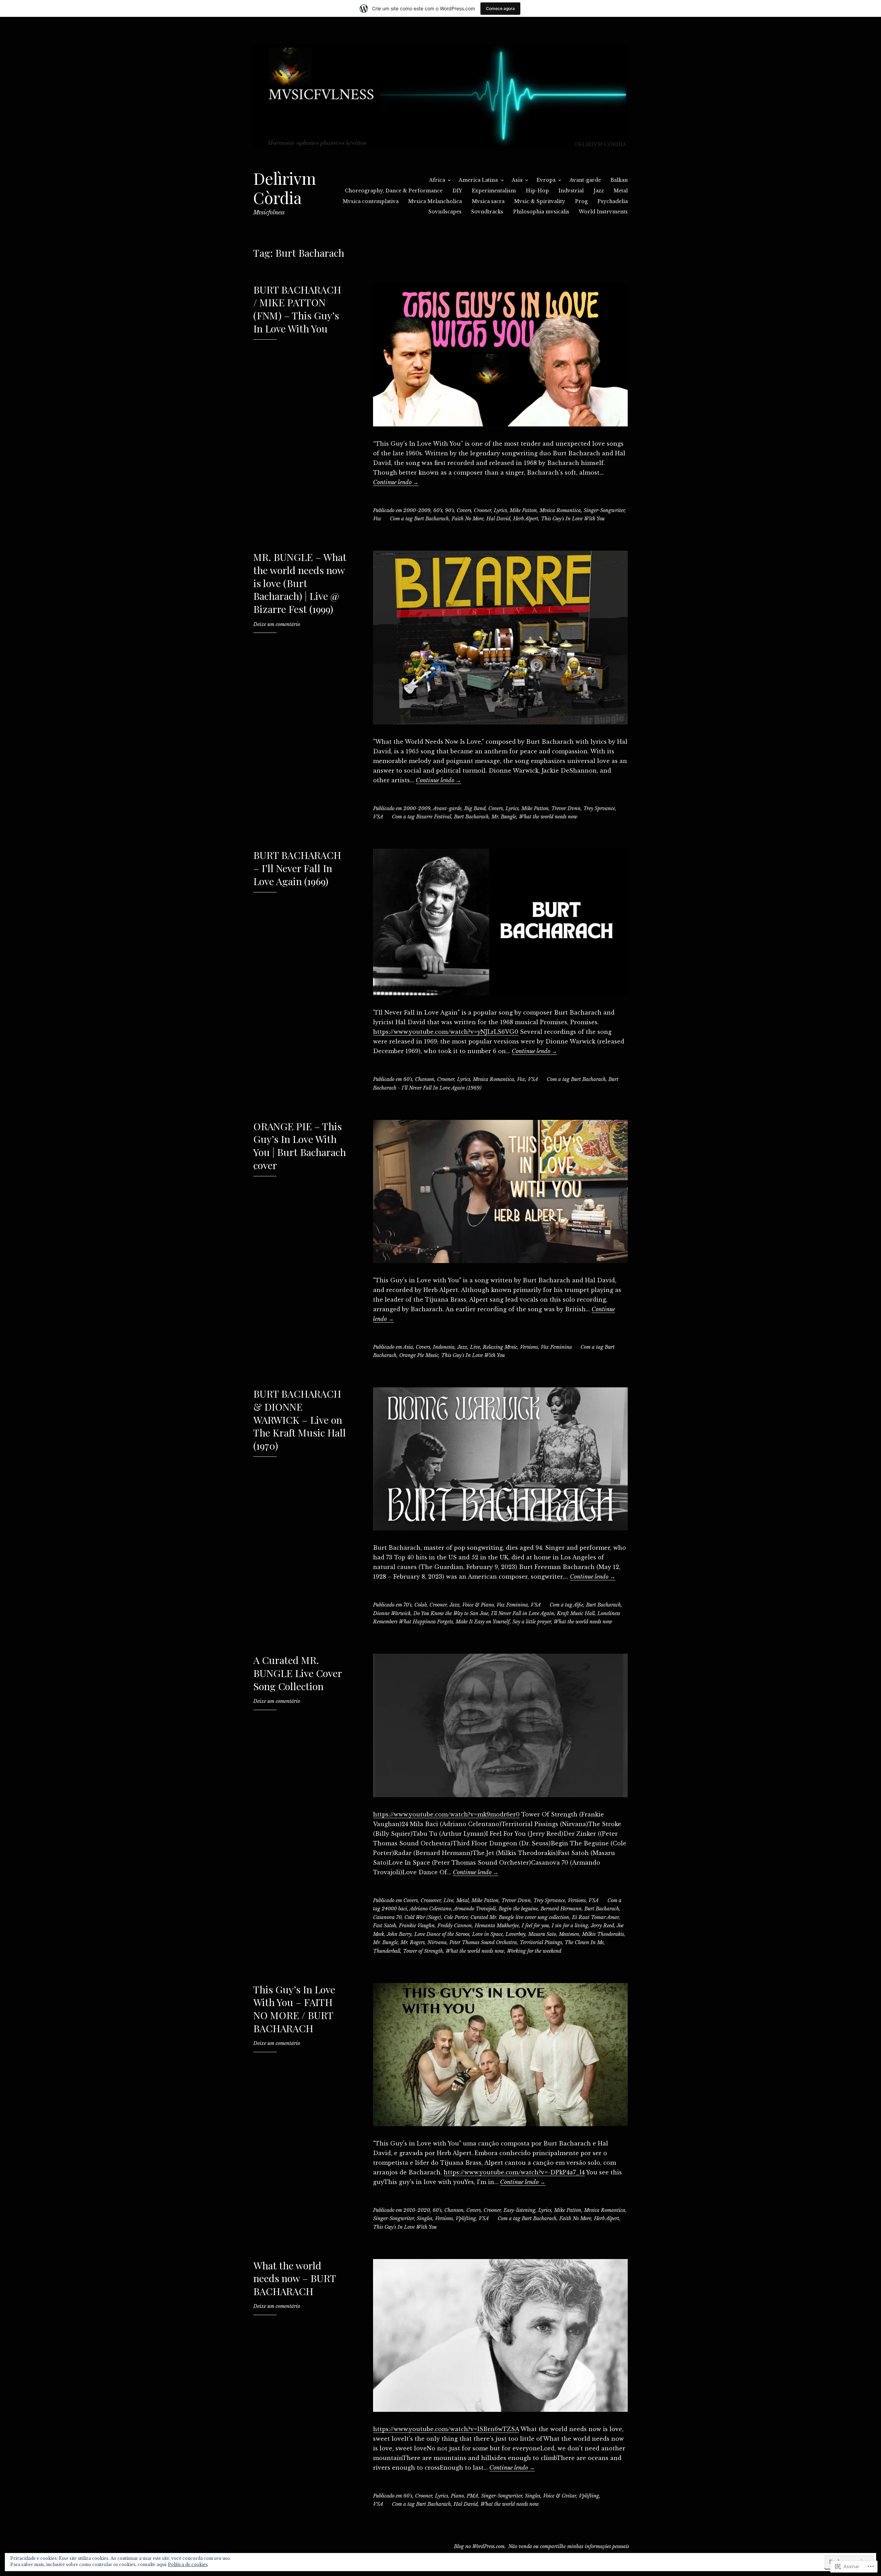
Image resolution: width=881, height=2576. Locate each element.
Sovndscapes (445, 212)
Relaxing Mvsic (500, 1347)
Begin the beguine (518, 1909)
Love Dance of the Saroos (442, 1934)
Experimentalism (494, 191)
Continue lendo (396, 482)
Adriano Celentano (430, 1909)
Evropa (546, 180)
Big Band (475, 808)
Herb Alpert (526, 519)
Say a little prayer (532, 1622)
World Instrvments (603, 212)
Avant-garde (585, 180)
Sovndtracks (487, 212)
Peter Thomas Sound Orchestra (483, 1942)
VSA (378, 817)
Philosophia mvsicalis (541, 212)
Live (475, 1347)
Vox (377, 519)
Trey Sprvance (599, 808)
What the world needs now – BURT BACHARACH (295, 2278)
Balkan (619, 180)
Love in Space (487, 1934)
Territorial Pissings (541, 1942)
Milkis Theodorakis (603, 1934)
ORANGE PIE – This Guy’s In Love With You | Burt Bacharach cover (300, 1146)
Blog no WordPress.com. (480, 2546)
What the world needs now (548, 817)
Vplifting (466, 2218)
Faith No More (468, 519)
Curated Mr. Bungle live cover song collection (520, 1917)
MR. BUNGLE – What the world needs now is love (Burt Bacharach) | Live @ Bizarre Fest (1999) (300, 583)
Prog (581, 201)
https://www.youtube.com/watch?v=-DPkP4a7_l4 (514, 2172)
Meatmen (569, 1934)
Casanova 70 (387, 1917)
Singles (424, 2218)
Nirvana (437, 1942)
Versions (529, 1347)
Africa (437, 180)
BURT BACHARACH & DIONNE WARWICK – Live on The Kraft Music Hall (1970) (300, 1419)
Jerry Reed (602, 1926)
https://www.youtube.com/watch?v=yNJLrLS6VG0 (446, 1032)
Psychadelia (613, 201)
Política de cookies (188, 2564)
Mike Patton (523, 510)
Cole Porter (456, 1917)
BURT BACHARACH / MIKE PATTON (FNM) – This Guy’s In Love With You (297, 309)
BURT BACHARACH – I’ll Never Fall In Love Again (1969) (297, 868)
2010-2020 (417, 2210)
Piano (457, 2496)
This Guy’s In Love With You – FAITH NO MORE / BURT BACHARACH (294, 2009)
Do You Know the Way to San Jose (451, 1613)
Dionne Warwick (392, 1613)
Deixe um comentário (277, 624)
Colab (421, 1605)
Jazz (599, 191)
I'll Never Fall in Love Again (523, 1613)
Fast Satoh (385, 1926)
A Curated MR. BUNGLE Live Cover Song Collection (298, 1673)
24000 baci (394, 1909)
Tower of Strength (423, 1951)
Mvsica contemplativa (371, 201)
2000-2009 (417, 510)
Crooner (482, 510)
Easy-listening (519, 2210)
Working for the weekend (534, 1951)
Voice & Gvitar (560, 2496)
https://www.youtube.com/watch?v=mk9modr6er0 (446, 1814)
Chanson (425, 1079)
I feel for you (535, 1926)
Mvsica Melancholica (435, 201)
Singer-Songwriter (604, 510)
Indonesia (444, 1347)
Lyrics (500, 510)
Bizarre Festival (434, 817)
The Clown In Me (584, 1942)
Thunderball (387, 1951)
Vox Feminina (556, 1347)
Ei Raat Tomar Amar (595, 1917)
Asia (517, 180)
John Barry (399, 1934)
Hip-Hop (537, 191)
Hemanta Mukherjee (497, 1926)
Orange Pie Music (419, 1355)
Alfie (578, 1605)
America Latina (478, 180)
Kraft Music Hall (576, 1613)
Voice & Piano (478, 1605)
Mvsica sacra (488, 201)
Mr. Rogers (413, 1942)
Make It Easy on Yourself (483, 1622)
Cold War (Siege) (423, 1917)
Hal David (498, 519)
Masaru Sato (542, 1934)
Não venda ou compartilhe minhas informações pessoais (569, 2546)
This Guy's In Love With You (573, 519)
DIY (457, 191)
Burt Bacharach (431, 519)
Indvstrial (571, 191)
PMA (473, 2496)
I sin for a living (570, 1926)
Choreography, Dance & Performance (394, 191)
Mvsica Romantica (560, 510)
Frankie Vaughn (417, 1926)
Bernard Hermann (561, 1909)
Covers (464, 510)
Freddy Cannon (455, 1926)
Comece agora (500, 8)
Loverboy (516, 1934)
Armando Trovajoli (475, 1909)
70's (407, 1605)
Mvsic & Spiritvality (540, 201)
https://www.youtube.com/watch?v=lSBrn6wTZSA (446, 2429)
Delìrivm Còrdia (285, 188)
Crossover (431, 1900)
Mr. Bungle (504, 817)
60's (438, 510)
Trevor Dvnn (566, 808)
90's (449, 510)
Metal (621, 191)
